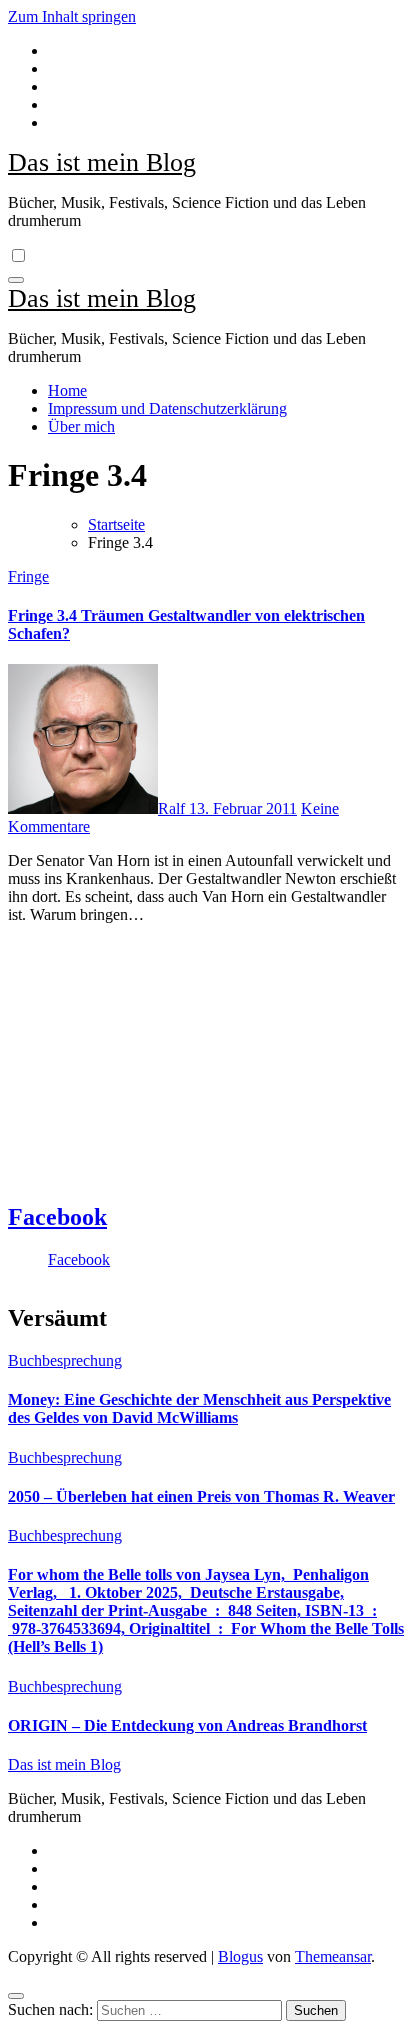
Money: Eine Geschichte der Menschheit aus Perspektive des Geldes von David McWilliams (199, 1408)
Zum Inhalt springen (72, 16)
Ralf (173, 808)
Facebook (57, 1217)
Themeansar (333, 1956)
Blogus (240, 1956)
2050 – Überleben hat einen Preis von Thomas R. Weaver (201, 1496)
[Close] (16, 1996)
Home (67, 390)
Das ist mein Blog (102, 162)
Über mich (81, 426)
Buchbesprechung (65, 1360)
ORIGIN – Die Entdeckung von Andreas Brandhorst (187, 1725)
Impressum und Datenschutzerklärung (167, 408)
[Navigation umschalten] (16, 280)
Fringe (28, 576)
